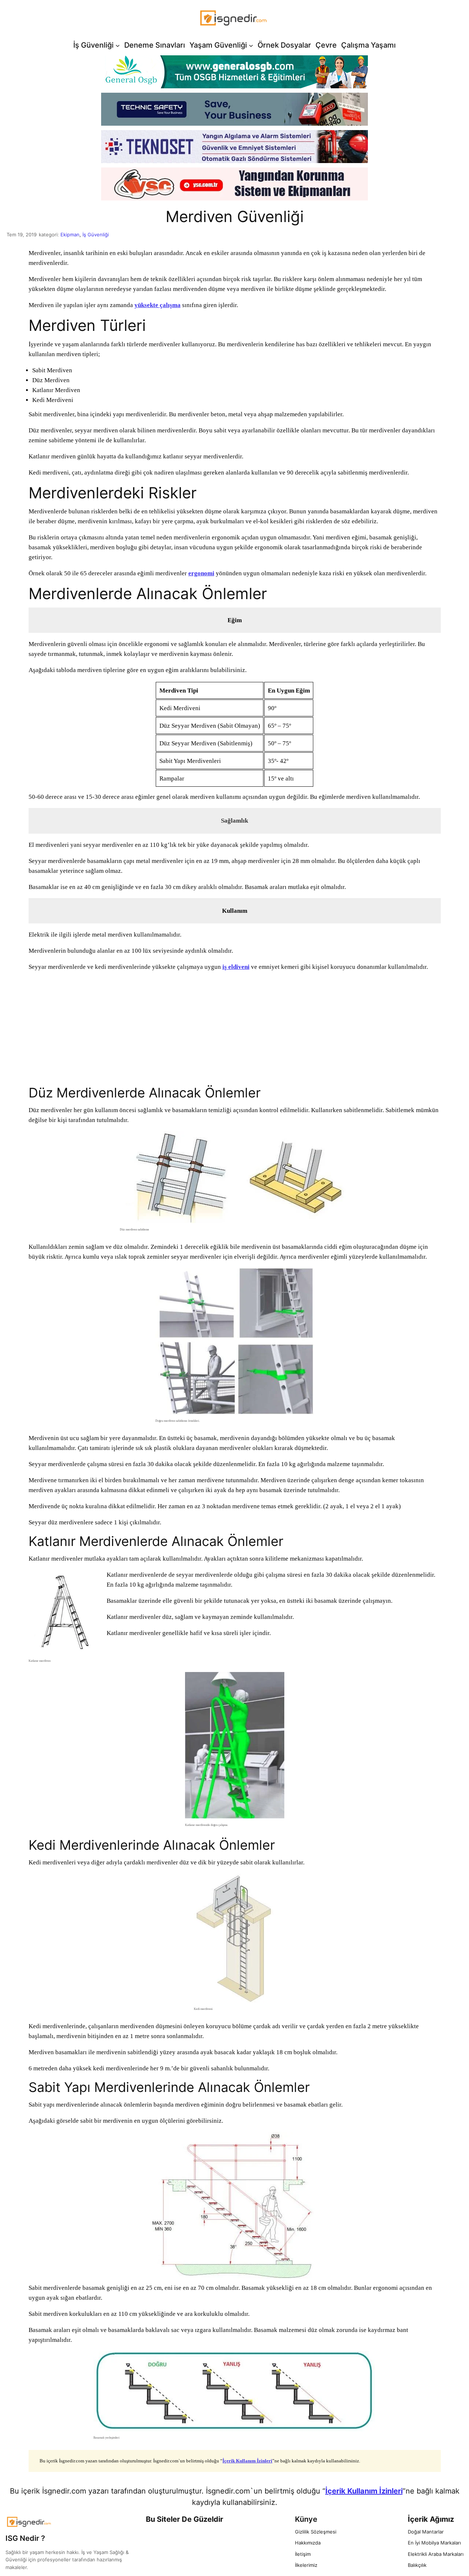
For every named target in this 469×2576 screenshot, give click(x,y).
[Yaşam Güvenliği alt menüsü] (251, 45)
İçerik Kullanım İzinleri (247, 2461)
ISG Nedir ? (25, 2538)
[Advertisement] (235, 1029)
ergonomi (201, 573)
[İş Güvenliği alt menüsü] (118, 45)
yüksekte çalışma (158, 305)
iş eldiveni (236, 967)
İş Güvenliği (96, 235)
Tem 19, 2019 (22, 235)
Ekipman (70, 235)
